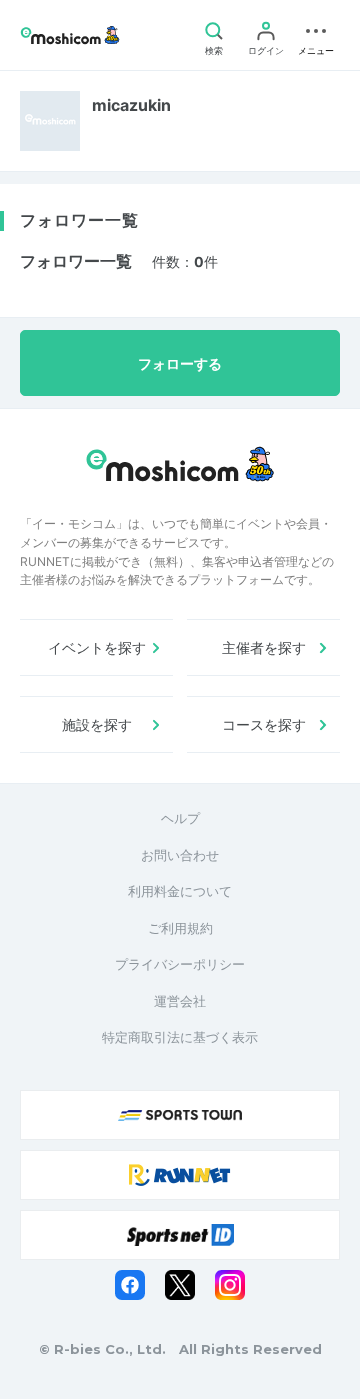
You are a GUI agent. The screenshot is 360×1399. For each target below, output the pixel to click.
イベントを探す (97, 647)
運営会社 (180, 1001)
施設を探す (97, 724)
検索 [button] (214, 50)
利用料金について (180, 891)
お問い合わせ (180, 855)
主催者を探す (264, 647)
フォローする (180, 363)
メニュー (316, 50)
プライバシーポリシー (180, 964)
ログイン (266, 50)
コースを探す (264, 724)
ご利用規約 (180, 928)
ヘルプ (180, 818)
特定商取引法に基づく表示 (180, 1037)
